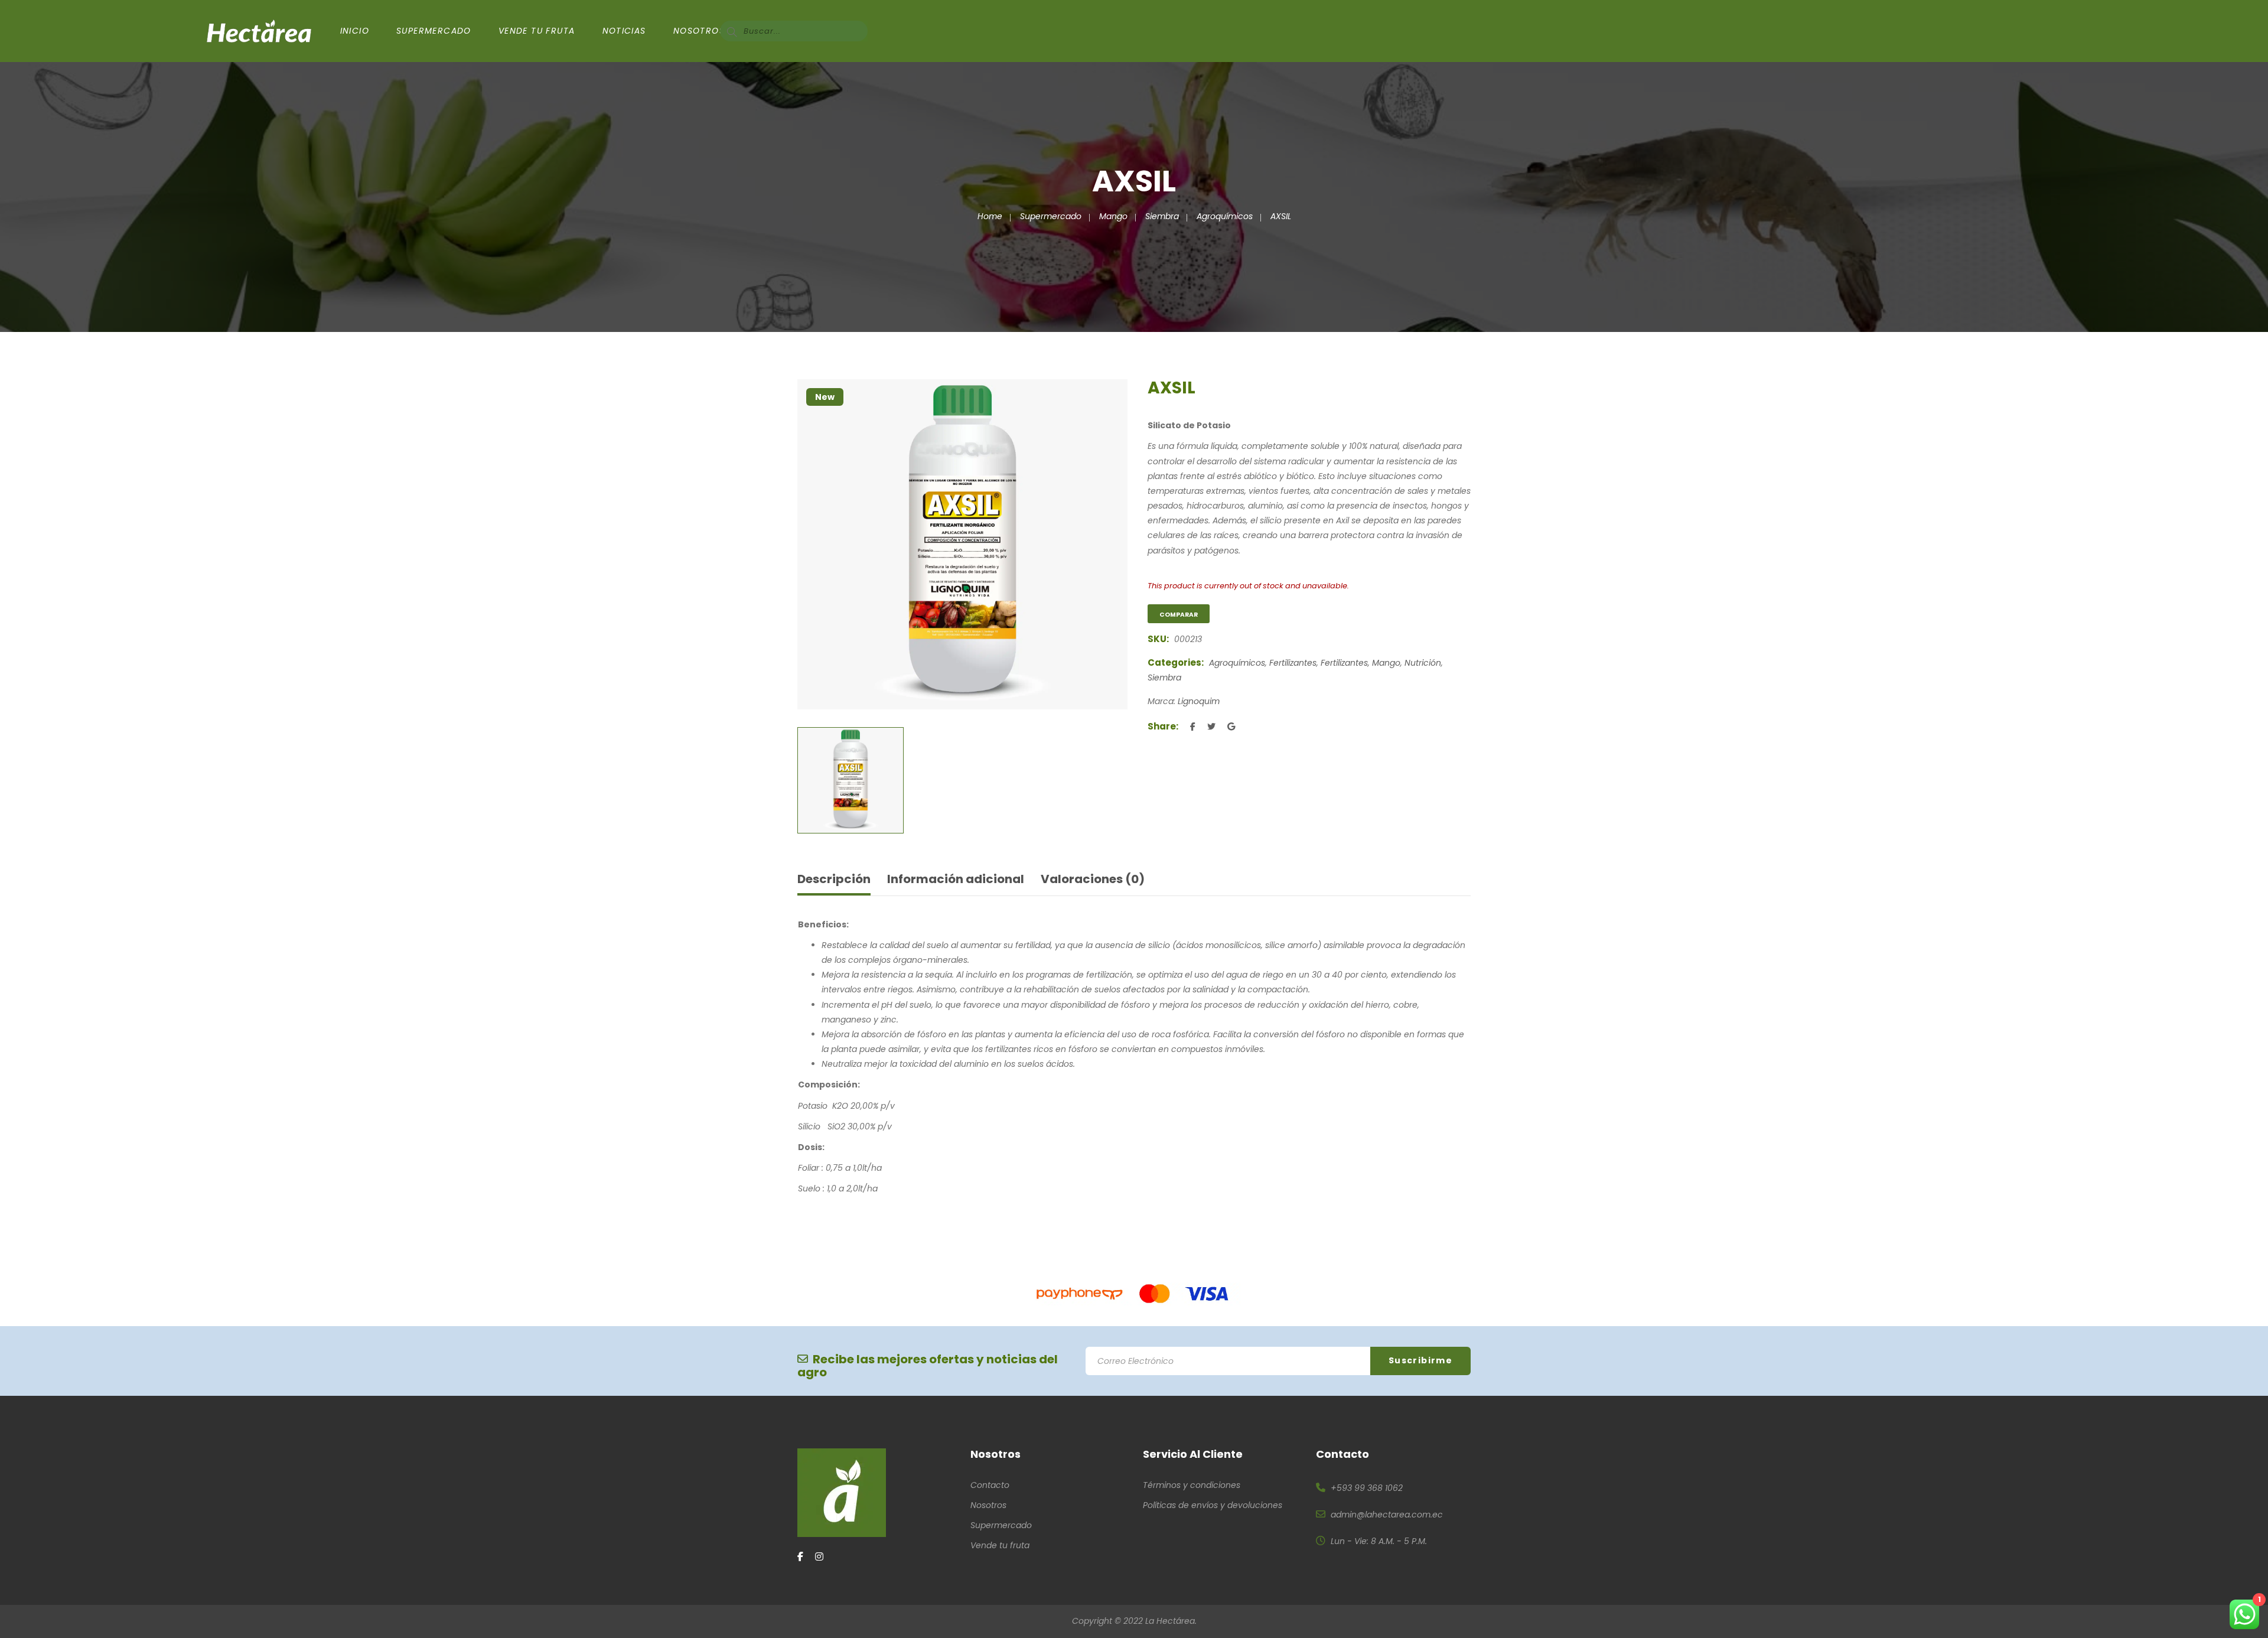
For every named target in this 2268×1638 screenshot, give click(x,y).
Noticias (624, 31)
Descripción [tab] (834, 879)
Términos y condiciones (1192, 1485)
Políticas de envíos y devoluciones (1213, 1505)
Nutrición (1423, 663)
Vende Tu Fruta (537, 31)
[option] (962, 544)
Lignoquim (1199, 701)
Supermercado (434, 31)
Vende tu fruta (1000, 1545)
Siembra (1162, 216)
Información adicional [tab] (956, 879)
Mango (1113, 216)
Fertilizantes (1293, 663)
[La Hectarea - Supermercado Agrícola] (259, 31)
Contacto (990, 1485)
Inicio (355, 31)
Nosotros (699, 31)
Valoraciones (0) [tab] (1093, 879)
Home (990, 216)
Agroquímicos (1225, 216)
